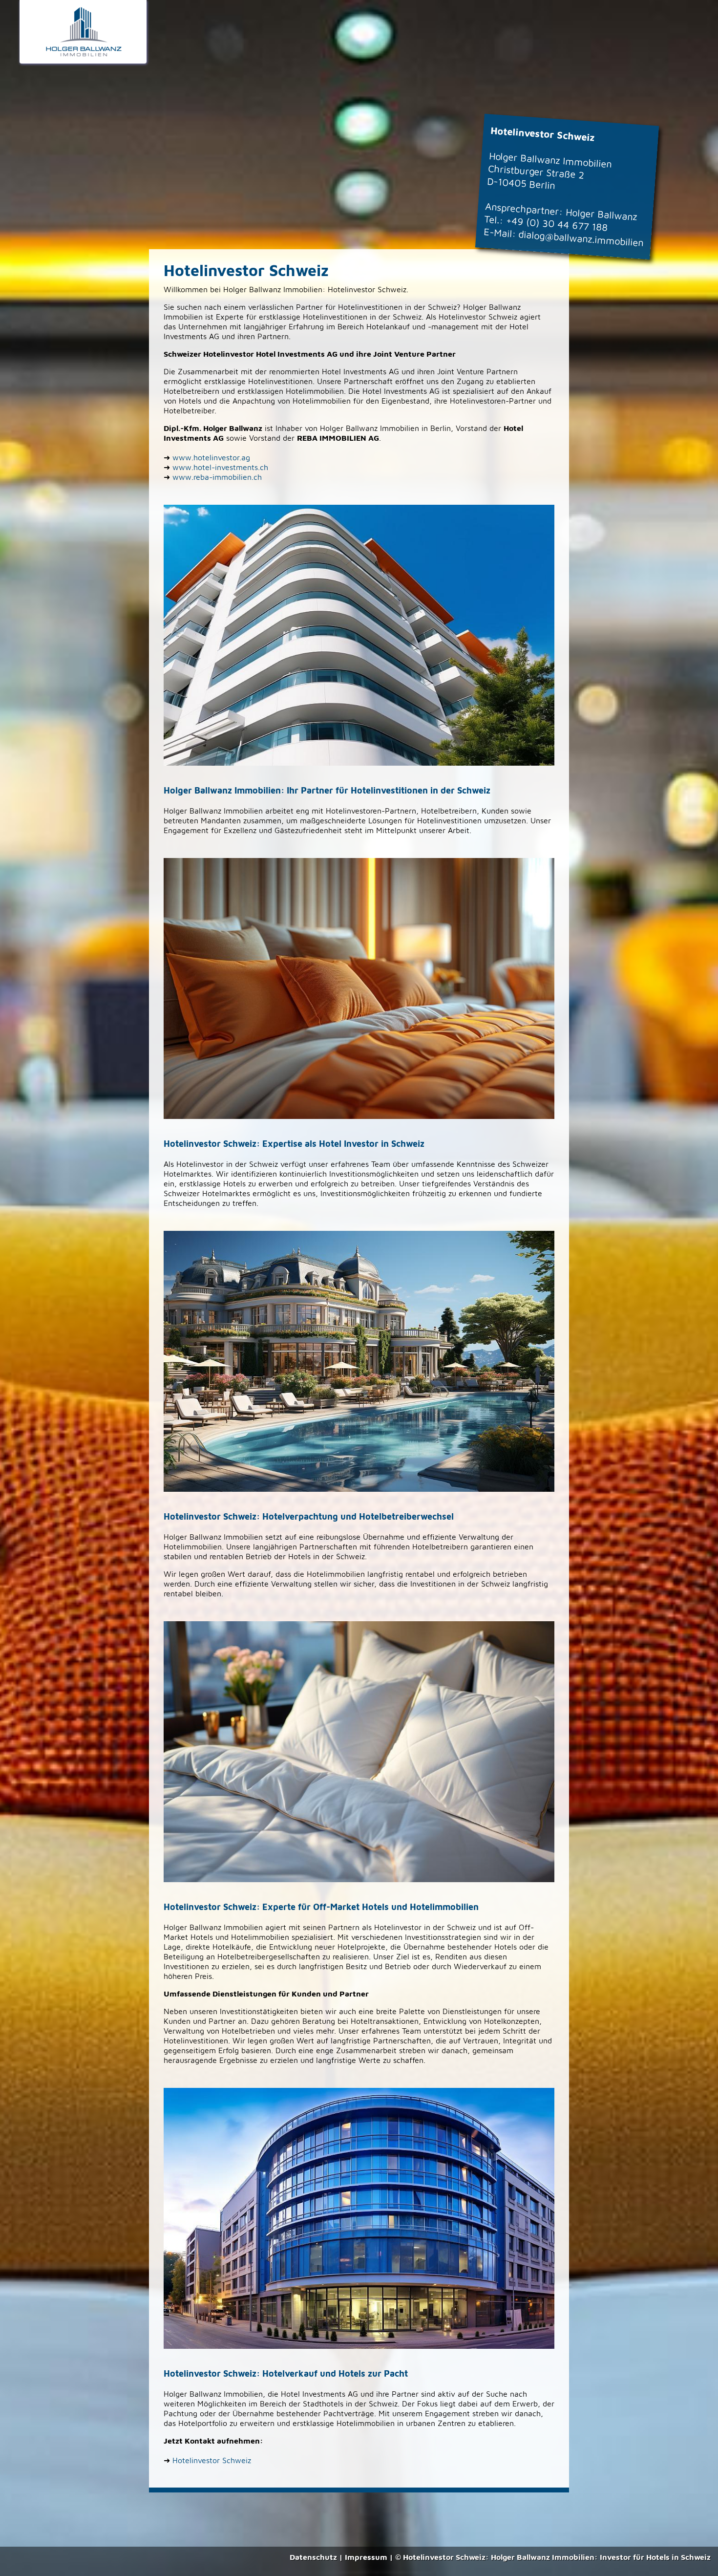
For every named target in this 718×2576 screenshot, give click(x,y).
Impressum (366, 2557)
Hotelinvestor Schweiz (212, 2460)
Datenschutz (313, 2557)
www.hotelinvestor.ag (211, 457)
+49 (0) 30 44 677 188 (557, 224)
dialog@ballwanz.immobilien (581, 238)
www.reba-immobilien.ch (217, 477)
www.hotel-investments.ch (220, 467)
